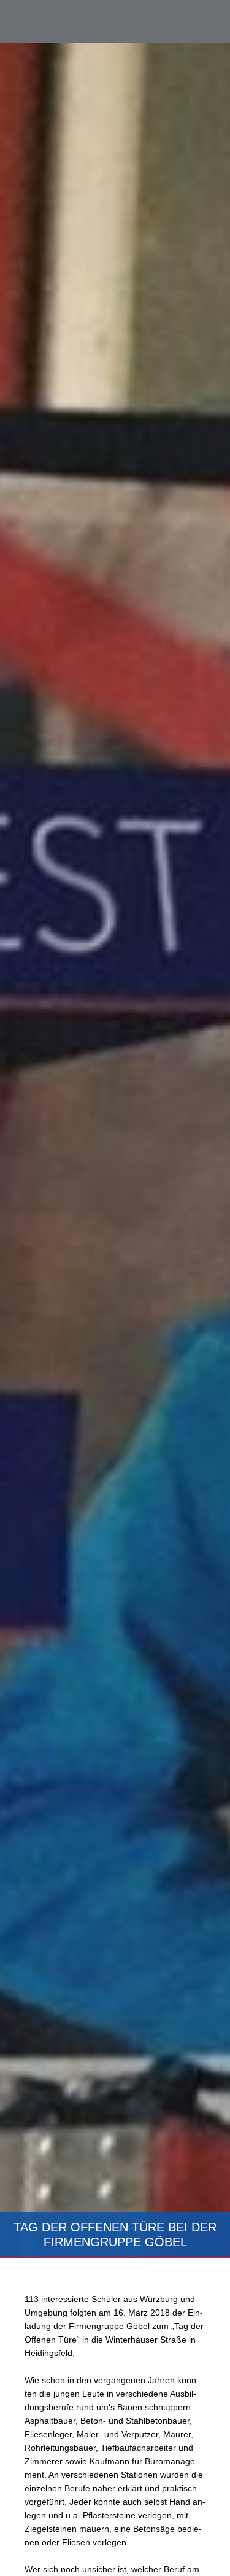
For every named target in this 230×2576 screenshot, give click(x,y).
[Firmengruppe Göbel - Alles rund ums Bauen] (64, 21)
